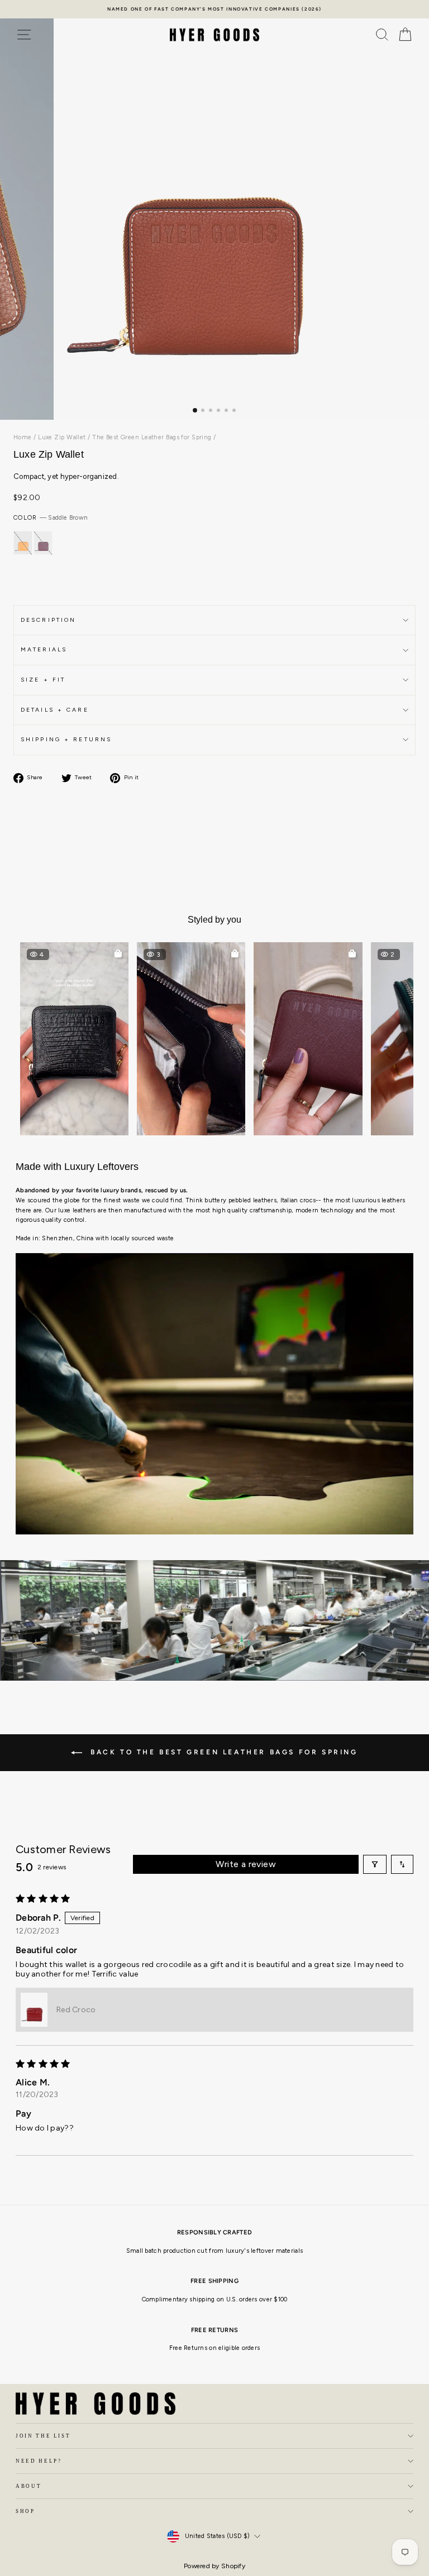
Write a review (246, 1864)
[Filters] (375, 1864)
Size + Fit (43, 680)
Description (48, 620)
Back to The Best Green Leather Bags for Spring (222, 1752)
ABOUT (28, 2486)
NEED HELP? (39, 2461)
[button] (74, 1039)
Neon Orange (23, 543)
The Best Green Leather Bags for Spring (152, 437)
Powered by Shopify (214, 2566)
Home (23, 437)
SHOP (25, 2511)
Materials (44, 649)
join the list (43, 2436)
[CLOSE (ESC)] (214, 215)
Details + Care (55, 710)
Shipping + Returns (66, 739)
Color (51, 518)
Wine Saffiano (43, 543)
